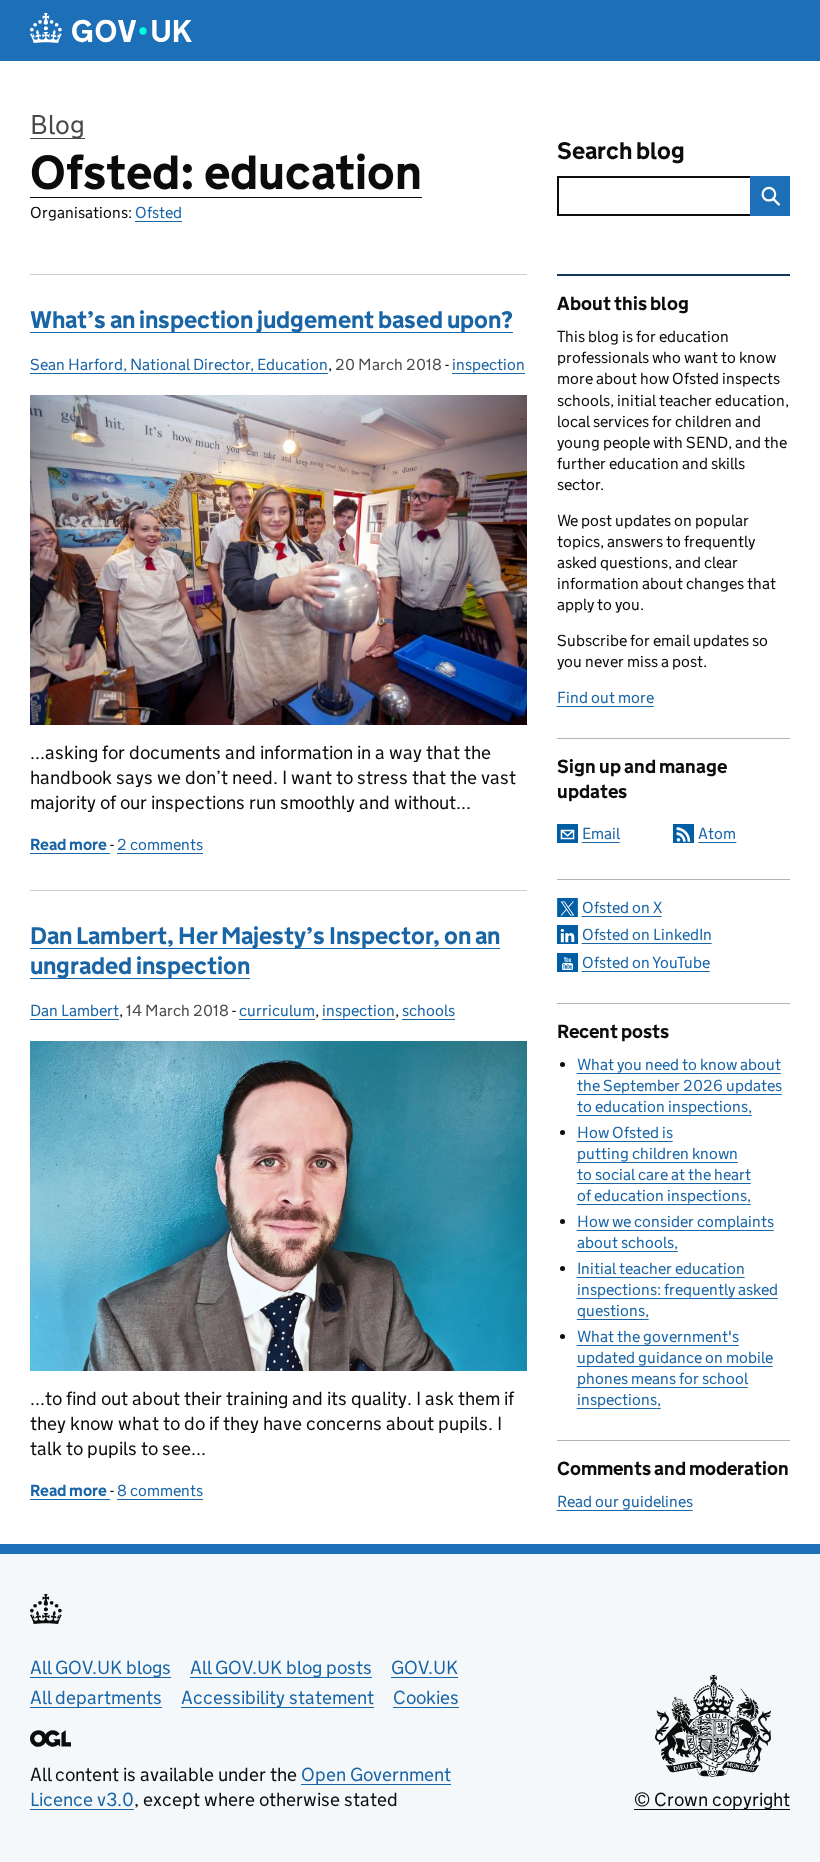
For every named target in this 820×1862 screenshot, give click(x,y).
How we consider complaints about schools (675, 1232)
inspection (488, 364)
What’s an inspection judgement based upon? (271, 319)
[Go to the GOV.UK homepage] (111, 30)
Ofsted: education (226, 172)
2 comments (160, 844)
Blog (57, 124)
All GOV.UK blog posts (281, 1667)
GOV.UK (424, 1667)
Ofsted (158, 212)
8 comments (160, 1490)
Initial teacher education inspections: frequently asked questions (677, 1289)
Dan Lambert (74, 1010)
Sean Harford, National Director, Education (179, 364)
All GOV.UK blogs (100, 1667)
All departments (96, 1697)
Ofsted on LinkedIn (647, 934)
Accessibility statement (277, 1697)
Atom (717, 833)
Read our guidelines (625, 1501)
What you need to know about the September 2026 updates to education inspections (679, 1085)
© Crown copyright (712, 1799)
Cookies (426, 1697)
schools (428, 1010)
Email (601, 833)
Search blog (621, 150)
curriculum (277, 1010)
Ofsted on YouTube (646, 962)
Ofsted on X (622, 907)
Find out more (605, 697)
